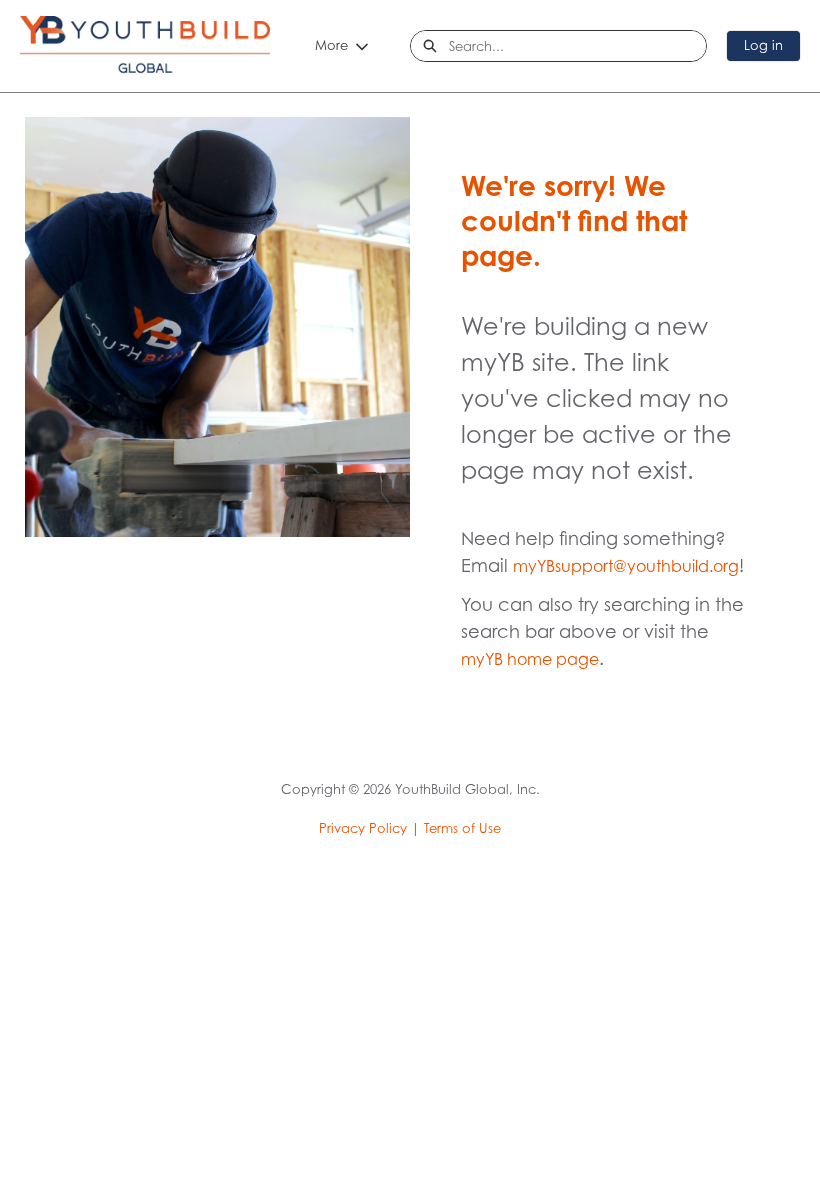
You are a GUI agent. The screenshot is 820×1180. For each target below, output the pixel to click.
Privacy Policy (363, 828)
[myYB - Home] (145, 46)
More (331, 45)
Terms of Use (462, 828)
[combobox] (577, 46)
